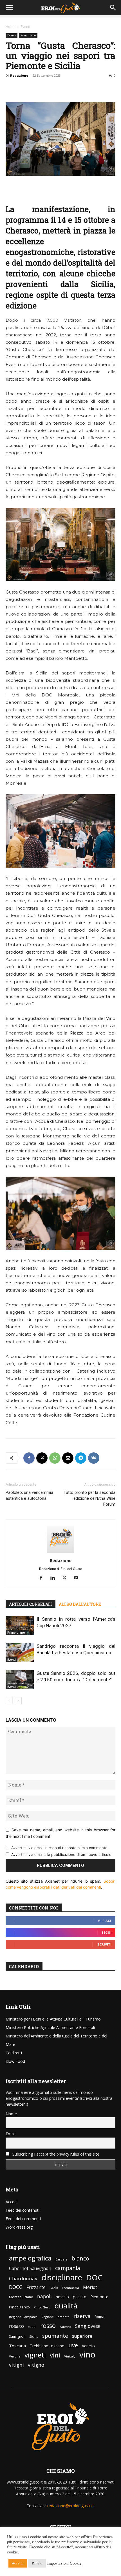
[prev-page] (9, 1701)
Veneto (88, 2346)
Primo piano (28, 35)
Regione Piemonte (55, 2317)
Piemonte (99, 2297)
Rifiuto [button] (37, 2563)
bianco (80, 2258)
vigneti (35, 2355)
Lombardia (70, 2288)
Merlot (90, 2287)
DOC (94, 2278)
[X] (42, 1458)
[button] (10, 8)
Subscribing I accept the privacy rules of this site (55, 2154)
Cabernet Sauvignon (30, 2269)
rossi (32, 2327)
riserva (82, 2316)
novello (62, 2297)
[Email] (68, 1458)
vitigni (16, 2365)
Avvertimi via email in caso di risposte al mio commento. (60, 1848)
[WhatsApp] (55, 1458)
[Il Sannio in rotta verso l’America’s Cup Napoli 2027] (20, 1626)
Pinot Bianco (19, 2307)
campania (68, 2268)
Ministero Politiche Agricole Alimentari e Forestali (50, 2027)
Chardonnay (23, 2278)
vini (55, 2355)
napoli (44, 2296)
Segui (107, 1932)
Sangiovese (88, 2326)
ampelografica (30, 2258)
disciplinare (62, 2277)
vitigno (36, 2365)
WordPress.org (19, 2227)
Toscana (17, 2346)
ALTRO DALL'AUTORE (80, 1604)
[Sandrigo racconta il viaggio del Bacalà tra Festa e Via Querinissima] (20, 1653)
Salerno (65, 2327)
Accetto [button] (18, 2563)
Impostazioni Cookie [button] (64, 2563)
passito (80, 2297)
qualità (66, 2306)
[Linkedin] (55, 1578)
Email (11, 2134)
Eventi (25, 27)
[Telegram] (81, 1458)
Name (11, 2114)
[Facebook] (29, 1458)
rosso (48, 2325)
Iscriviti (104, 1944)
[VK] (94, 1458)
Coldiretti (14, 2053)
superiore (82, 2336)
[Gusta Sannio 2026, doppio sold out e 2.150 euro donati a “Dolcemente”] (20, 1680)
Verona (15, 2356)
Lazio (54, 2288)
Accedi (12, 2202)
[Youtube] (78, 1578)
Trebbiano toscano (47, 2346)
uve (73, 2345)
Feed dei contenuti (23, 2210)
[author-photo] (60, 1553)
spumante (55, 2336)
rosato (16, 2326)
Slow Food (15, 2061)
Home (11, 27)
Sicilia (34, 2336)
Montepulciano (21, 2297)
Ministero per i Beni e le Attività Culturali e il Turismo (53, 2019)
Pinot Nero (42, 2307)
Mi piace (104, 1921)
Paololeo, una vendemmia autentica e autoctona (29, 1495)
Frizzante (36, 2287)
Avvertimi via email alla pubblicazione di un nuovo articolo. (62, 1854)
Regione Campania (23, 2317)
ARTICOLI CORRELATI (31, 1604)
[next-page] (18, 1701)
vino (87, 2355)
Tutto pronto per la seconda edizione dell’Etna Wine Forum (89, 1498)
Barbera (61, 2259)
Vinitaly (70, 2356)
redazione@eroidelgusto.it (71, 2506)
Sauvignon (17, 2336)
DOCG (16, 2287)
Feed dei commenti (23, 2219)
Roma (99, 2317)
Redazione (19, 75)
